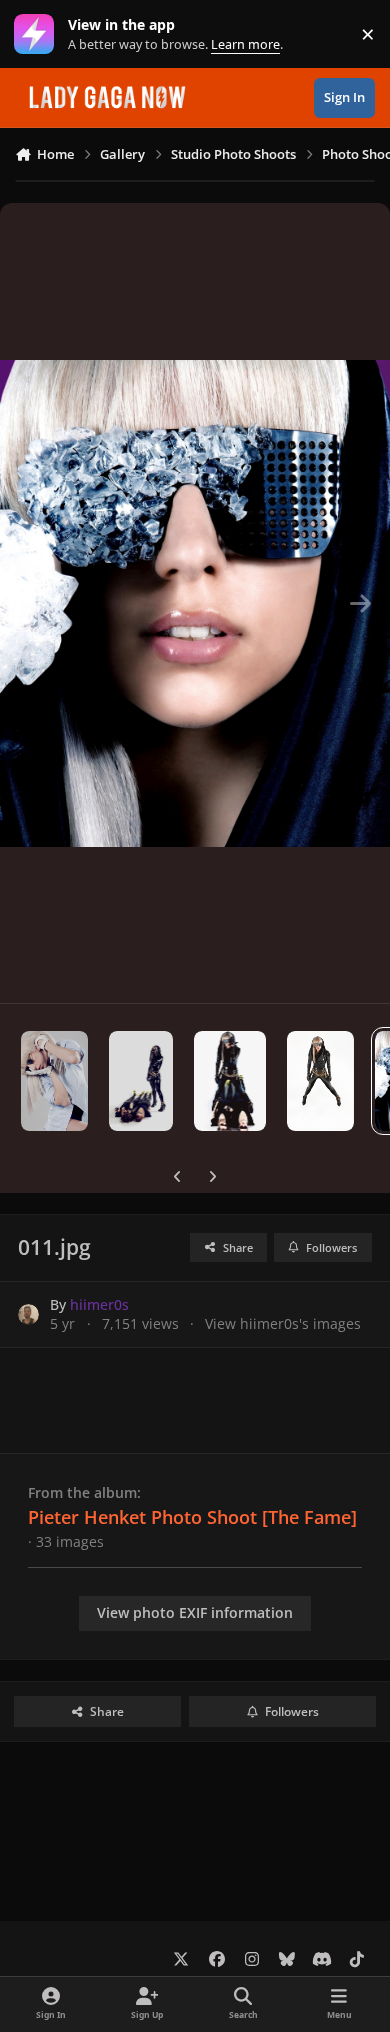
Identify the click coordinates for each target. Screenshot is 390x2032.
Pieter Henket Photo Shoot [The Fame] (192, 1517)
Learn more (38, 34)
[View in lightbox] (195, 603)
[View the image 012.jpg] (320, 1081)
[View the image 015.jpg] (54, 1081)
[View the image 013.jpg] (230, 1081)
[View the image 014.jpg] (141, 1081)
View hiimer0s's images (283, 1323)
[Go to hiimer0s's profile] (28, 1314)
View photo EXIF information (195, 1612)
